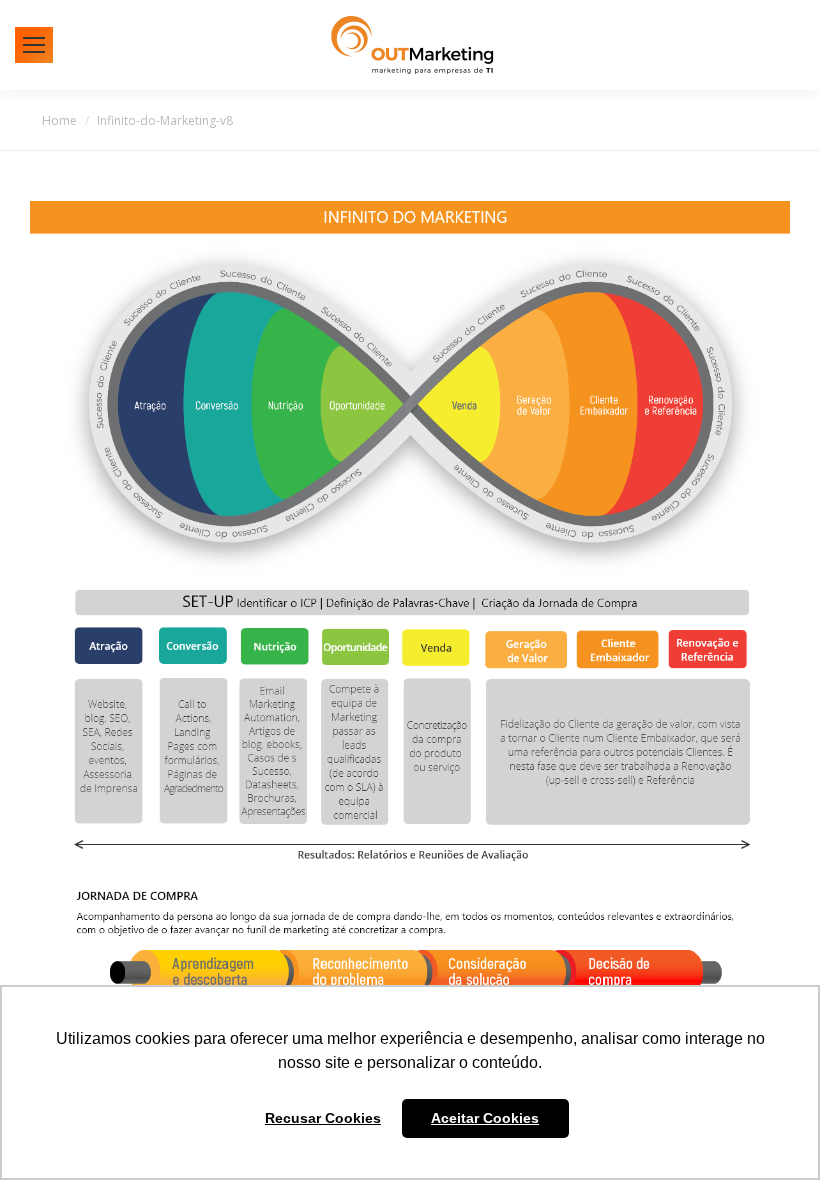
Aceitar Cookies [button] (485, 1118)
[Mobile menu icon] (34, 45)
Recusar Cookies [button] (323, 1118)
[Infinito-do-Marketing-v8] (410, 607)
